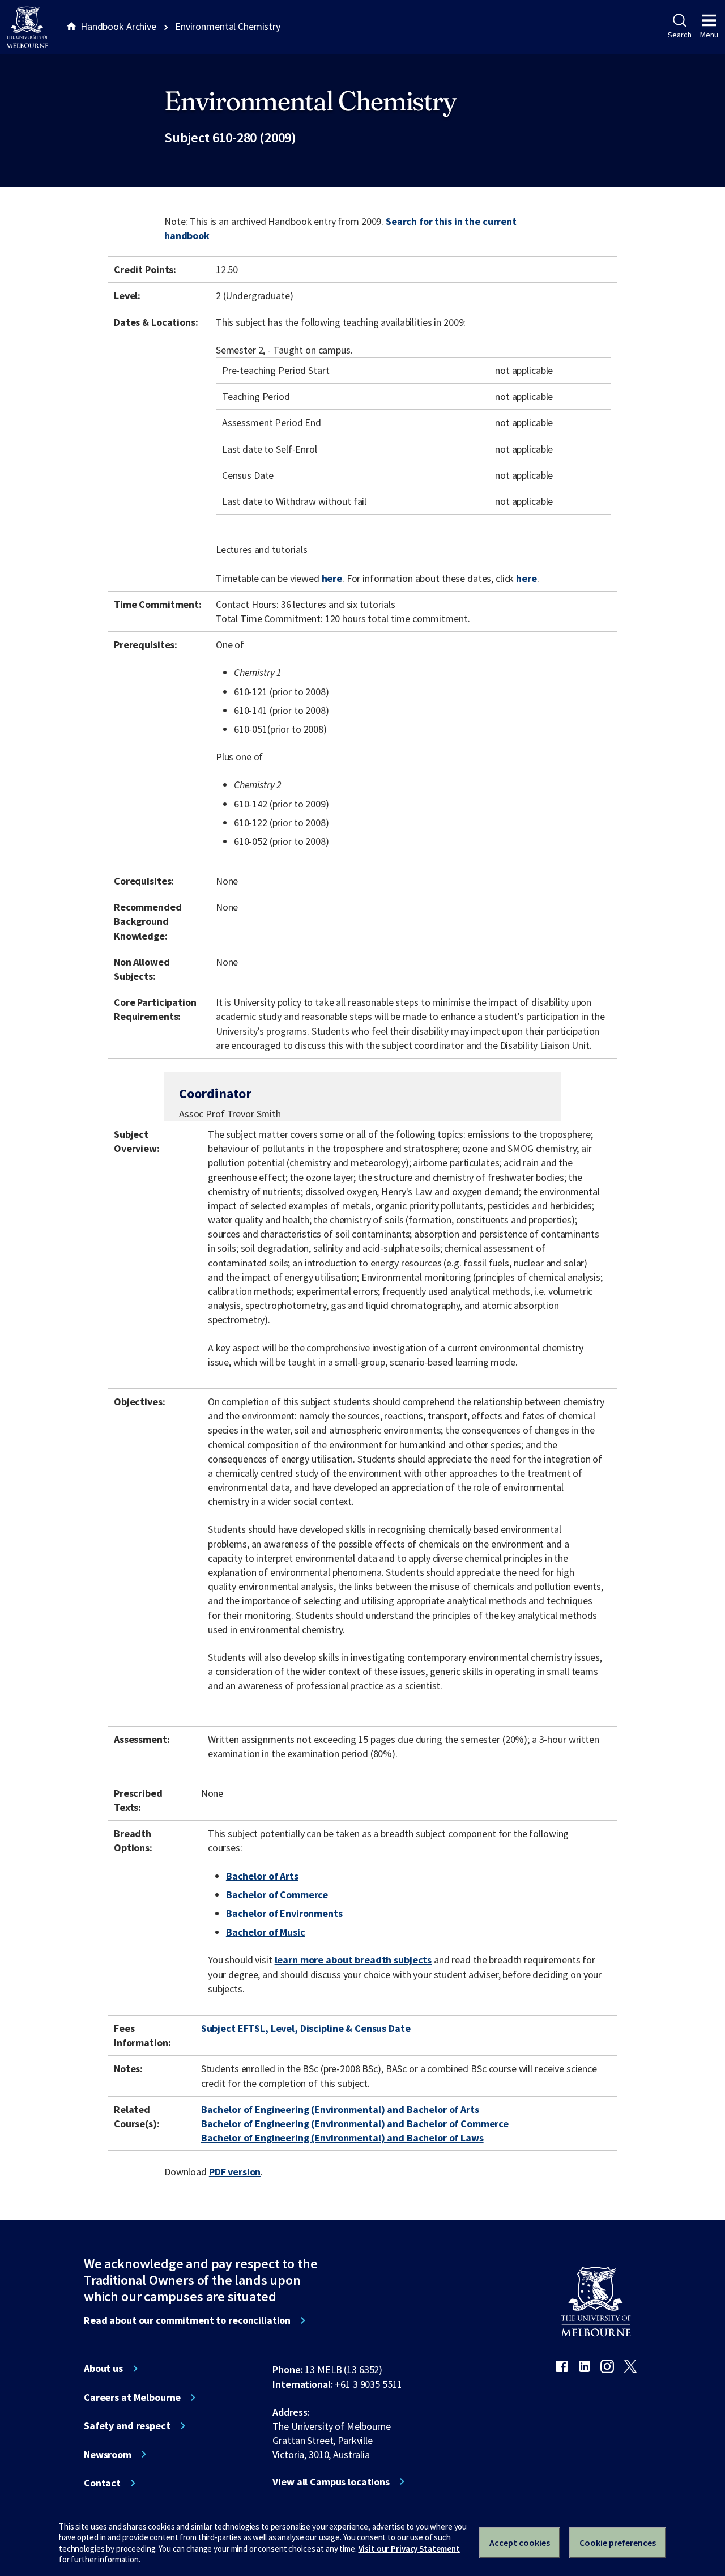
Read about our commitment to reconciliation (187, 2320)
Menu (709, 35)
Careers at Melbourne (132, 2398)
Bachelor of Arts (262, 1876)
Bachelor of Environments (284, 1913)
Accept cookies (520, 2543)
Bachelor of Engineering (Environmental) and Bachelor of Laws (342, 2138)
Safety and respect (127, 2426)
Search (679, 35)
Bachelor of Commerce (277, 1895)
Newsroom (108, 2455)
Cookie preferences (618, 2543)
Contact (102, 2483)
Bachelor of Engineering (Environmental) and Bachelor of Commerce (355, 2124)
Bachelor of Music (266, 1932)
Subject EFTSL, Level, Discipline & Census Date (306, 2028)
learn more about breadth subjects (353, 1960)
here (332, 578)
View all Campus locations (331, 2482)
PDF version (235, 2172)
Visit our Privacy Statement (409, 2549)
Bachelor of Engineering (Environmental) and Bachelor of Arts (340, 2109)
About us (103, 2369)
